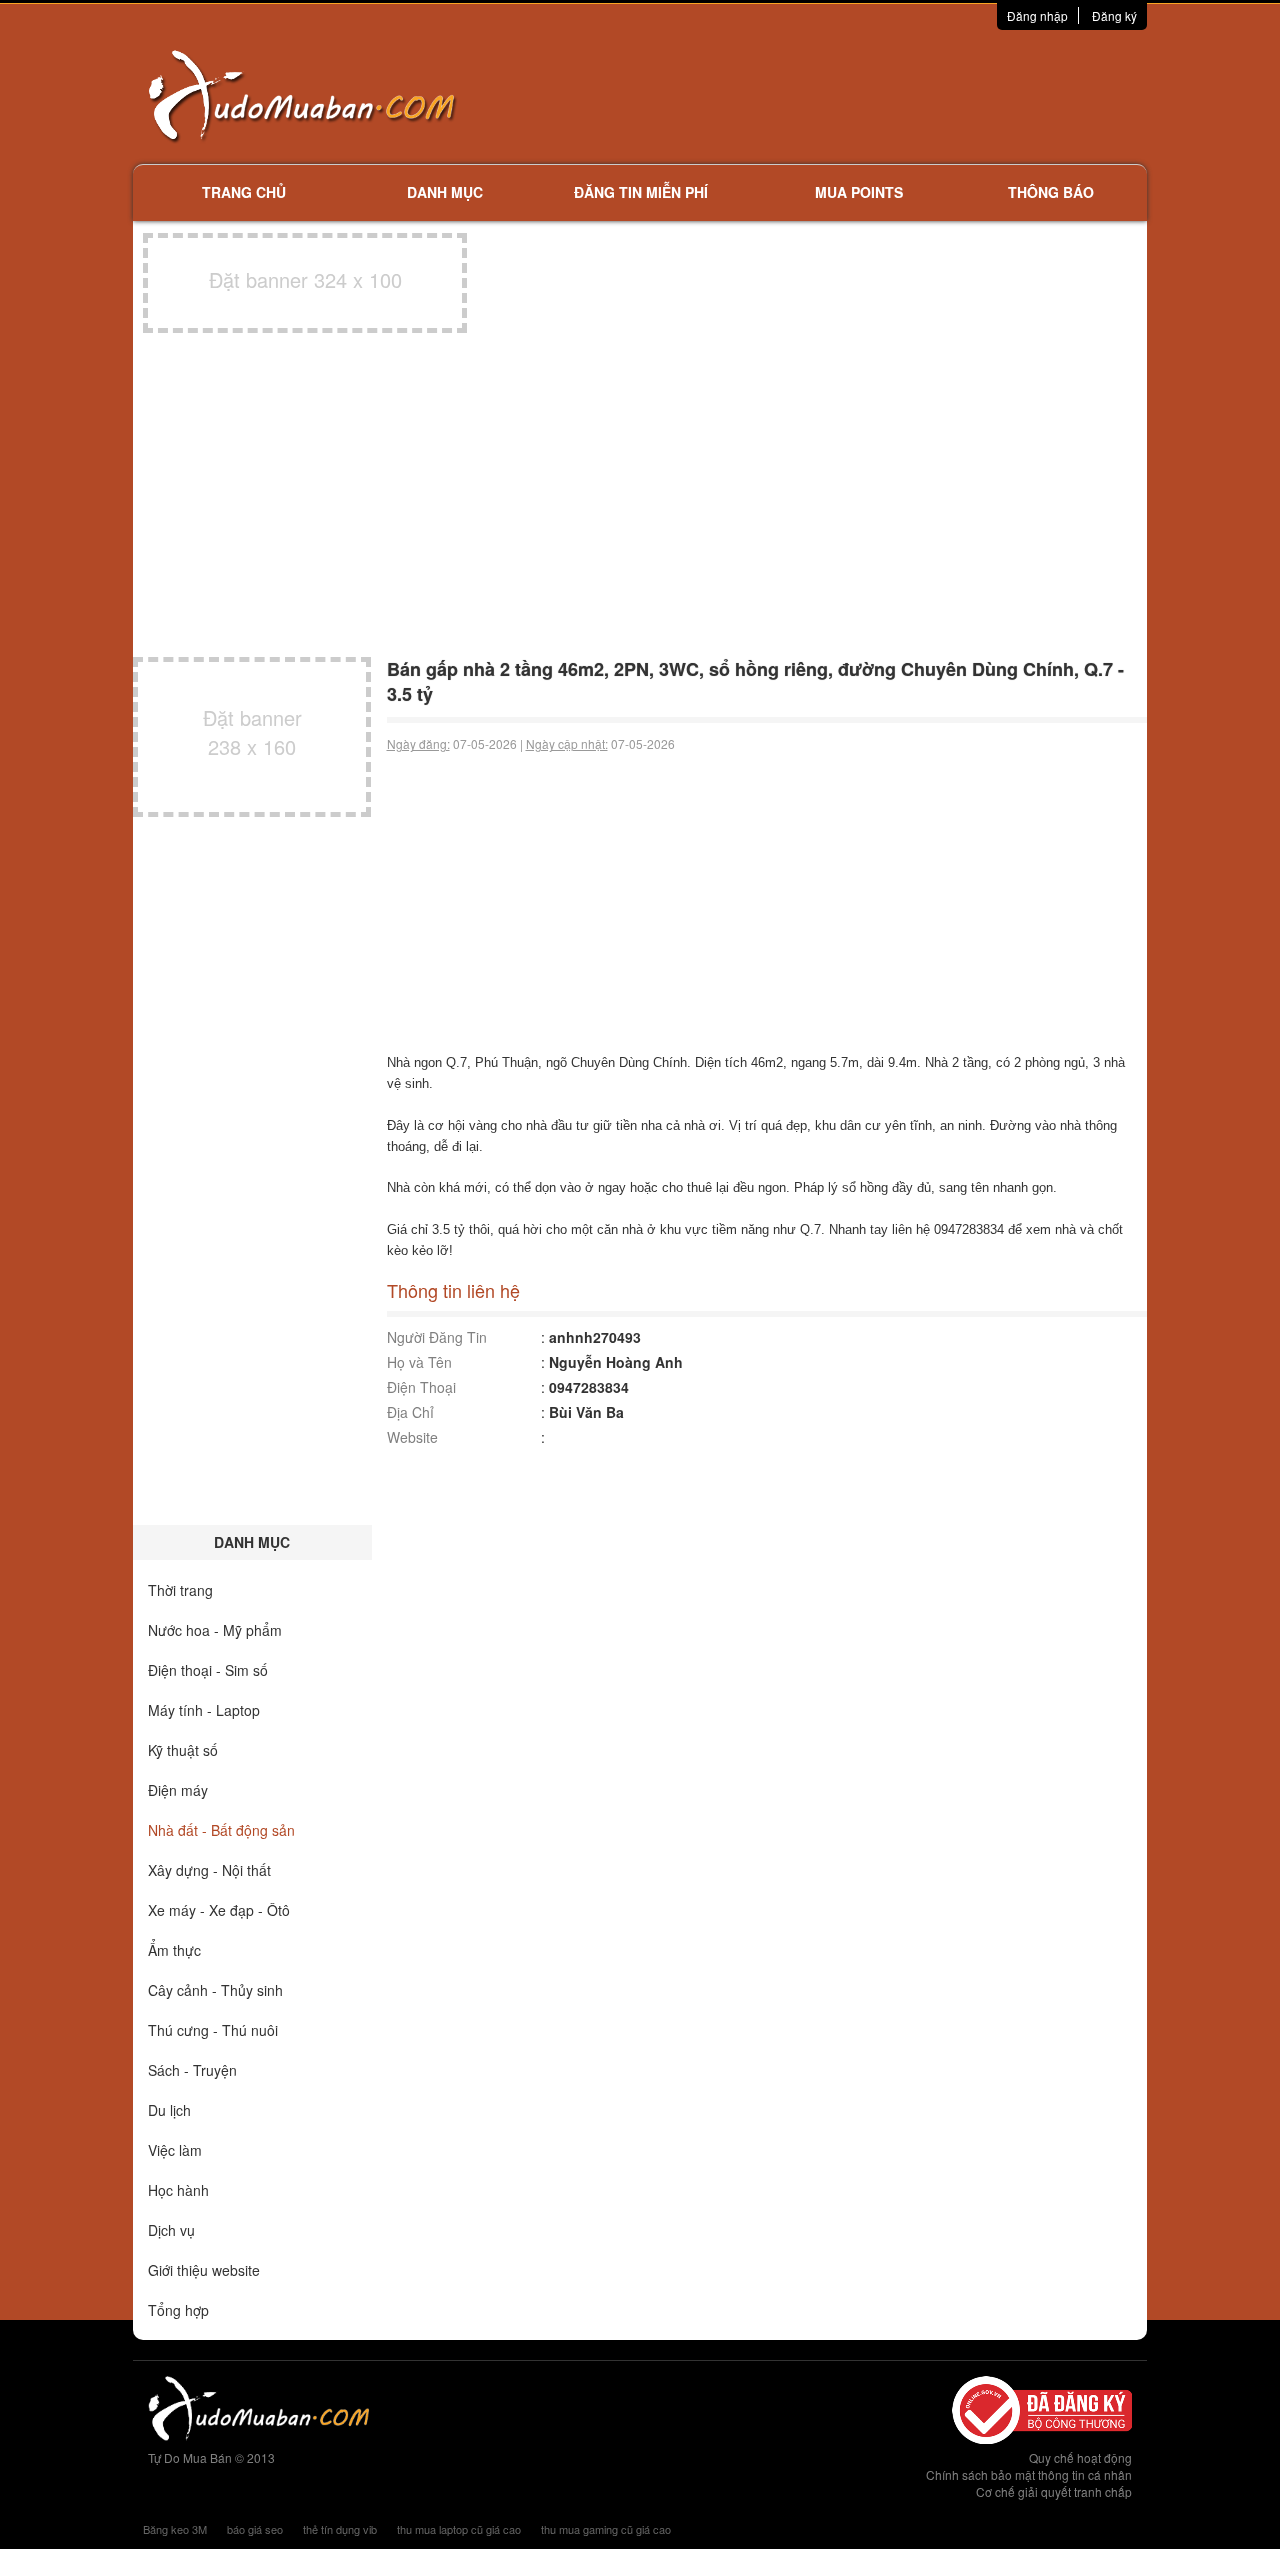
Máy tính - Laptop (204, 1710)
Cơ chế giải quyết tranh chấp (1054, 2491)
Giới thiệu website (204, 2270)
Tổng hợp (178, 2310)
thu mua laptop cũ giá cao (459, 2529)
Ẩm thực (174, 1950)
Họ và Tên (419, 1362)
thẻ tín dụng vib (340, 2529)
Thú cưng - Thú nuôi (213, 2030)
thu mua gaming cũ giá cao (606, 2529)
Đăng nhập (1037, 15)
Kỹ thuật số (183, 1750)
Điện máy (178, 1790)
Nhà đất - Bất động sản (221, 1830)
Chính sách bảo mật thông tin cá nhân (1029, 2474)
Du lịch (169, 2110)
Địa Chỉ (410, 1412)
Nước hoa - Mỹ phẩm (215, 1630)
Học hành (178, 2190)
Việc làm (175, 2150)
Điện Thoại (421, 1387)
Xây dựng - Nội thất (209, 1870)
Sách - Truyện (192, 2070)
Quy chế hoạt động (1080, 2457)
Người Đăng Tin (437, 1337)
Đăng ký (1114, 15)
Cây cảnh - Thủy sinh (215, 1990)
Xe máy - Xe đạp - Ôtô (219, 1910)
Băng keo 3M (175, 2529)
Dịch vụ (171, 2230)
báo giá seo (255, 2529)
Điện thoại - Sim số (208, 1670)
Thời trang (180, 1590)
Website (412, 1437)
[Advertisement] (851, 95)
